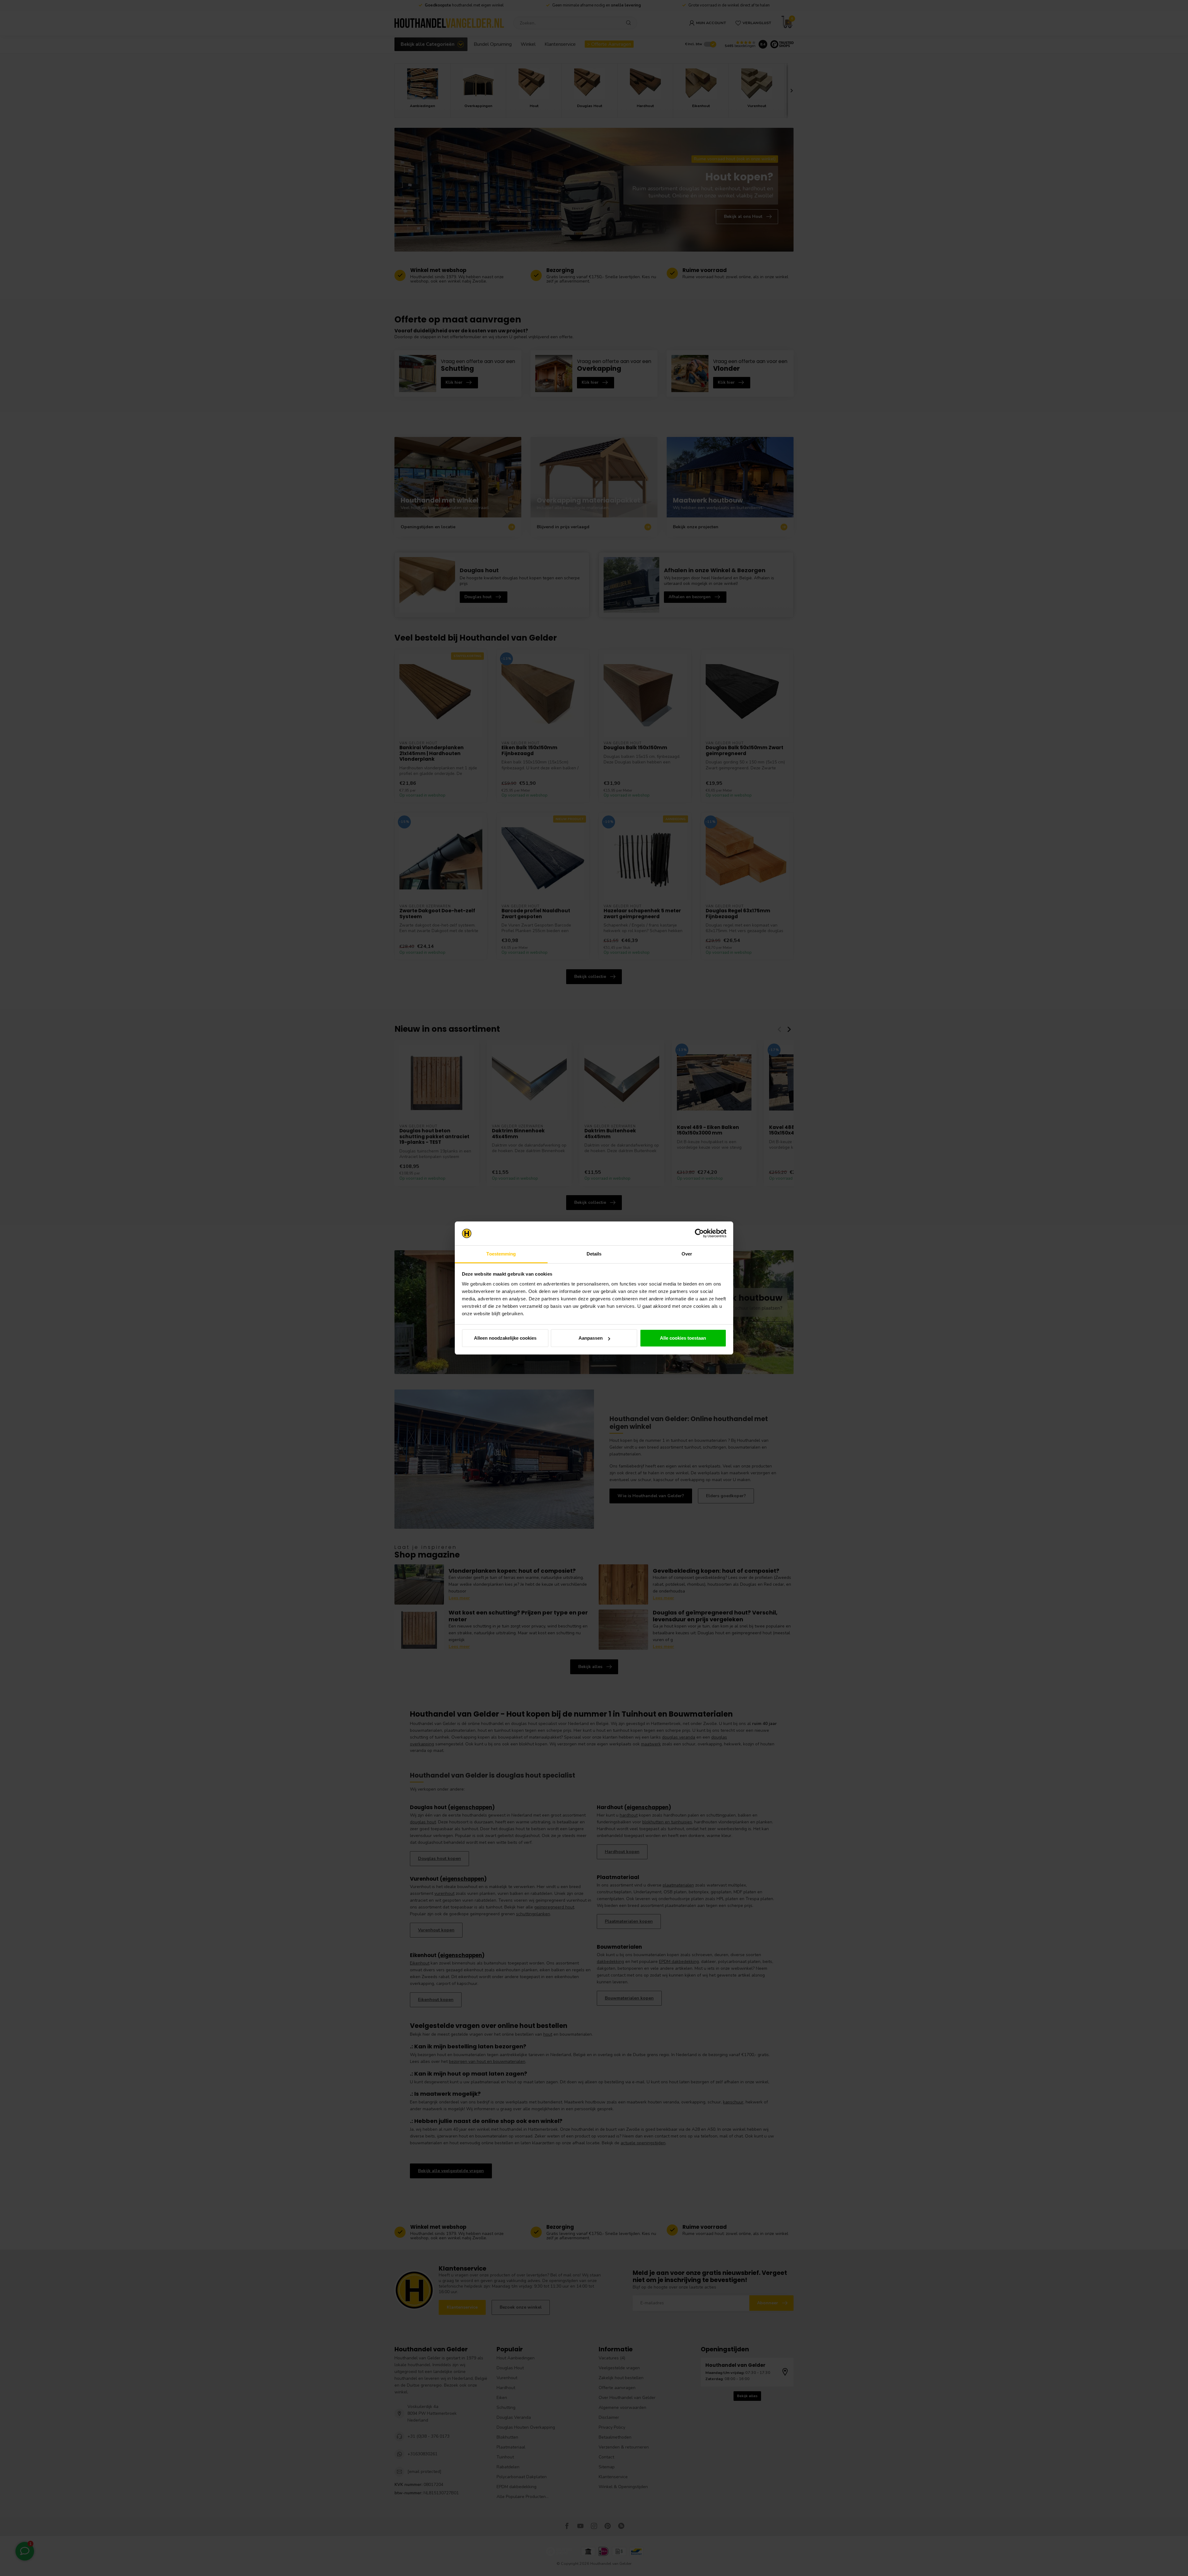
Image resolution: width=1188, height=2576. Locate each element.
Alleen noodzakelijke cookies (505, 1338)
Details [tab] (594, 1254)
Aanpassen (591, 1338)
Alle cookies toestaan (683, 1338)
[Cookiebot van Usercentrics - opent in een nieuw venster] (699, 1234)
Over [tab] (687, 1254)
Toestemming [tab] (501, 1254)
